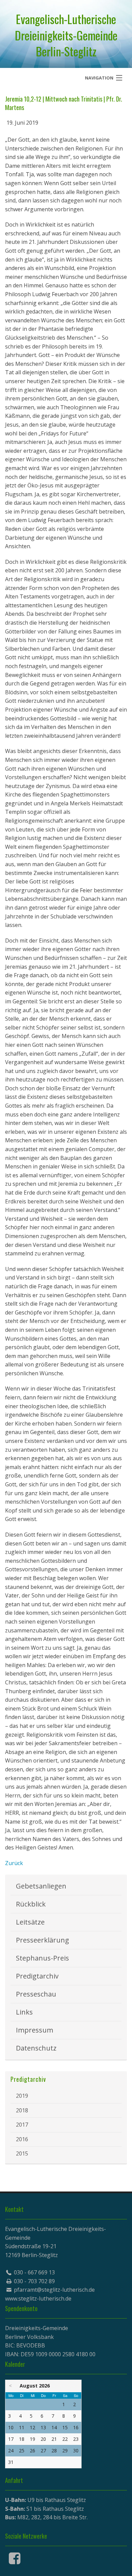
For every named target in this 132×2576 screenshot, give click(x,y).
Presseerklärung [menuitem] (42, 1940)
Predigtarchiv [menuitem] (37, 1976)
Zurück (14, 1863)
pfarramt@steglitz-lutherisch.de (54, 2290)
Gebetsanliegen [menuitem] (41, 1886)
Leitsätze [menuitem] (30, 1922)
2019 (22, 2096)
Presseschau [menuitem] (36, 1994)
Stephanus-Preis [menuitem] (42, 1958)
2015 (22, 2153)
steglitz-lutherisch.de (45, 2298)
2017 (22, 2125)
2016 (22, 2139)
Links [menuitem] (24, 2012)
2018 (22, 2110)
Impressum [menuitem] (35, 2030)
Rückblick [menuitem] (31, 1904)
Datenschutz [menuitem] (36, 2048)
